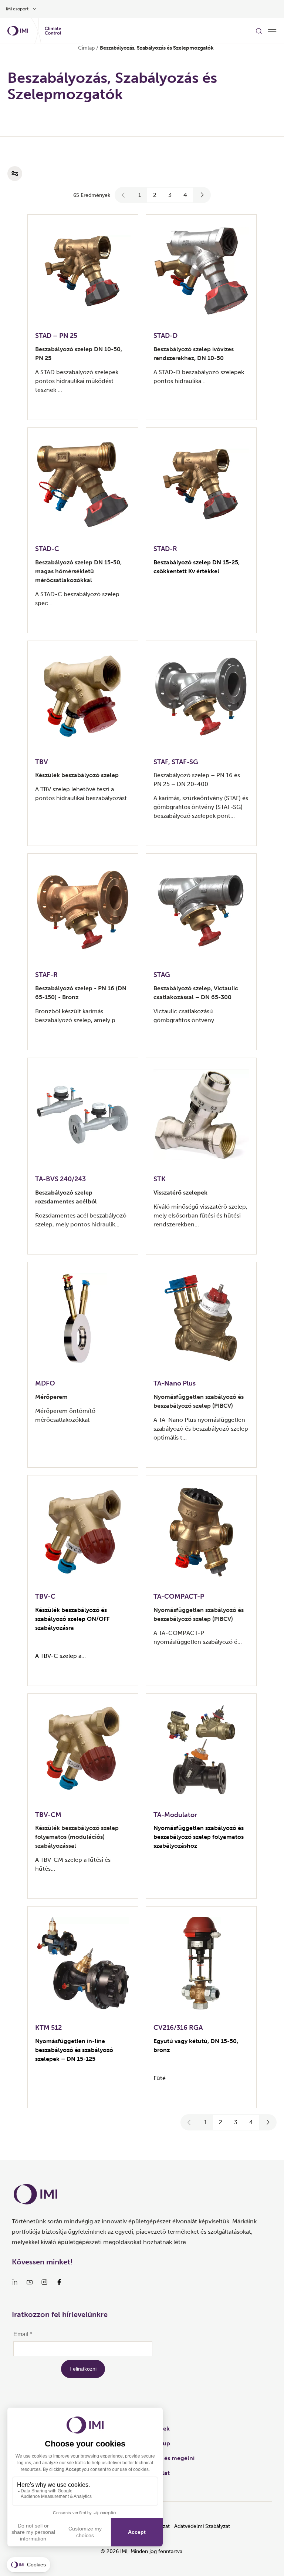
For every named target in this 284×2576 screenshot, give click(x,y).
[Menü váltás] (272, 31)
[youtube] (30, 2282)
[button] (124, 195)
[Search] (259, 31)
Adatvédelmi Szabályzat (202, 2526)
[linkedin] (15, 2282)
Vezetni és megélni (168, 2458)
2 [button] (155, 195)
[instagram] (44, 2282)
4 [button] (185, 195)
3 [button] (170, 195)
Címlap (86, 48)
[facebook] (59, 2282)
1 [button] (140, 195)
